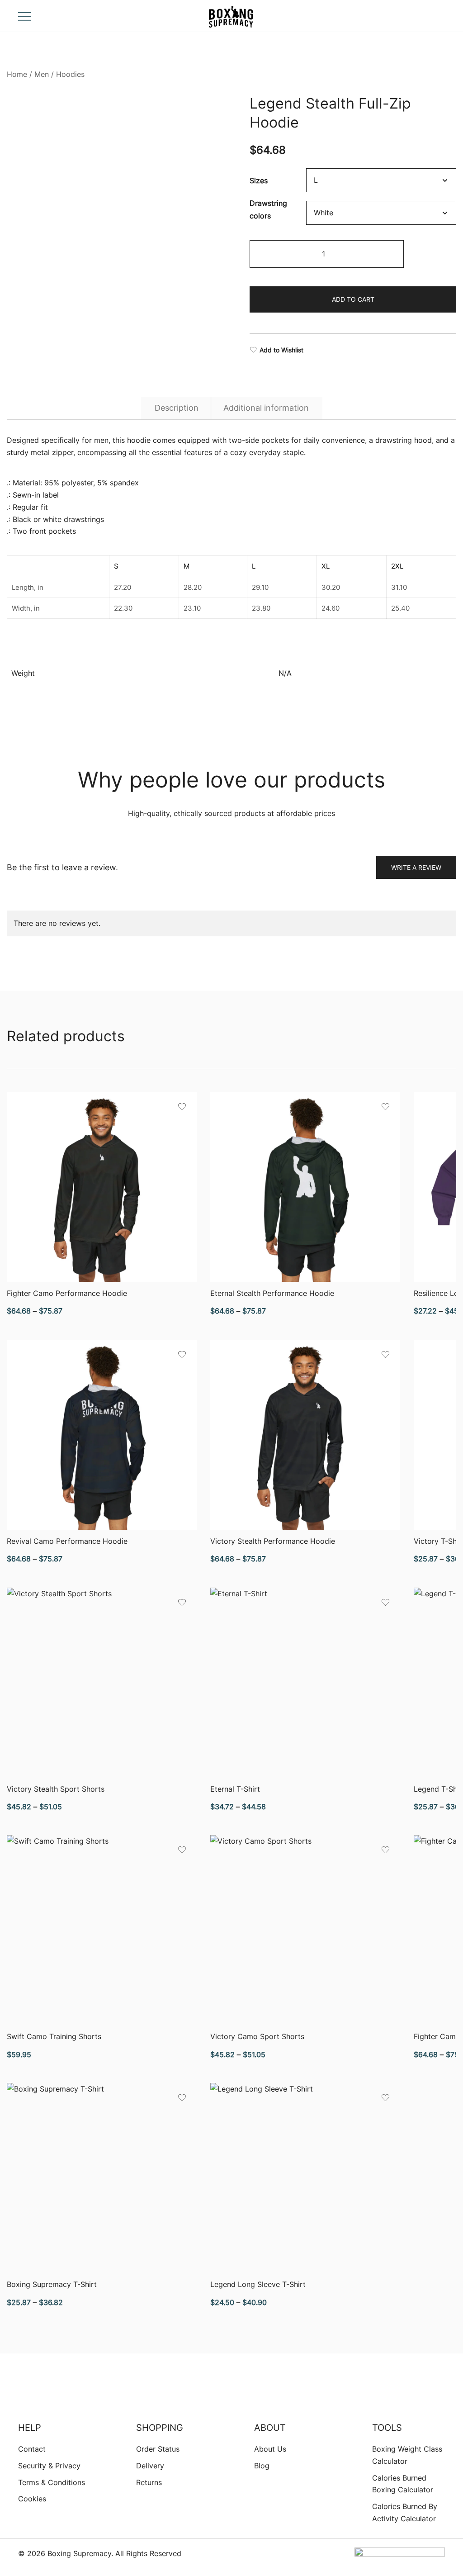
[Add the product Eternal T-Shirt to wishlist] (385, 1602)
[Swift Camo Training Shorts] (102, 1930)
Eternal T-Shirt (235, 1789)
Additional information (266, 408)
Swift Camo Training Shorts (54, 2036)
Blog (262, 2466)
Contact (32, 2449)
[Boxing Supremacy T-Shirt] (102, 2178)
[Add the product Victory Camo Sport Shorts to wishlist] (385, 1850)
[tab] (177, 408)
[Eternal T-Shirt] (305, 1683)
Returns (149, 2482)
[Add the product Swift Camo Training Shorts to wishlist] (182, 1850)
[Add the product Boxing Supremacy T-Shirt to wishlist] (182, 2098)
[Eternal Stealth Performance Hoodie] (305, 1187)
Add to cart (353, 299)
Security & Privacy (49, 2466)
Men (42, 74)
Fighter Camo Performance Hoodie (67, 1293)
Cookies (32, 2499)
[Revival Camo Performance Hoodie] (102, 1435)
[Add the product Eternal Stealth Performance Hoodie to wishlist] (385, 1107)
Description (177, 408)
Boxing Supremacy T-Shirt (52, 2284)
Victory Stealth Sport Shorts (56, 1789)
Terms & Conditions (52, 2482)
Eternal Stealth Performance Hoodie (272, 1293)
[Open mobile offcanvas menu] (24, 16)
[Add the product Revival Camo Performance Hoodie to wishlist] (182, 1354)
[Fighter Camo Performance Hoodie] (102, 1187)
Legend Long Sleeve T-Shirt (258, 2284)
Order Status (158, 2449)
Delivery (150, 2466)
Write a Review (416, 867)
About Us (270, 2449)
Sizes (259, 180)
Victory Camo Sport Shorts (257, 2036)
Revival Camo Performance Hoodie (67, 1541)
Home (17, 74)
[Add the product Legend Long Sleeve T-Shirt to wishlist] (385, 2098)
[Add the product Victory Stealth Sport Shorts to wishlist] (182, 1602)
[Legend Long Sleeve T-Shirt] (305, 2178)
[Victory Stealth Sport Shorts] (102, 1683)
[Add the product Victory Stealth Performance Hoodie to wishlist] (385, 1354)
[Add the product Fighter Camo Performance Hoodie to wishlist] (182, 1107)
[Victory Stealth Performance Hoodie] (305, 1435)
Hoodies (70, 74)
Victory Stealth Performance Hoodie (273, 1541)
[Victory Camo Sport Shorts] (305, 1930)
